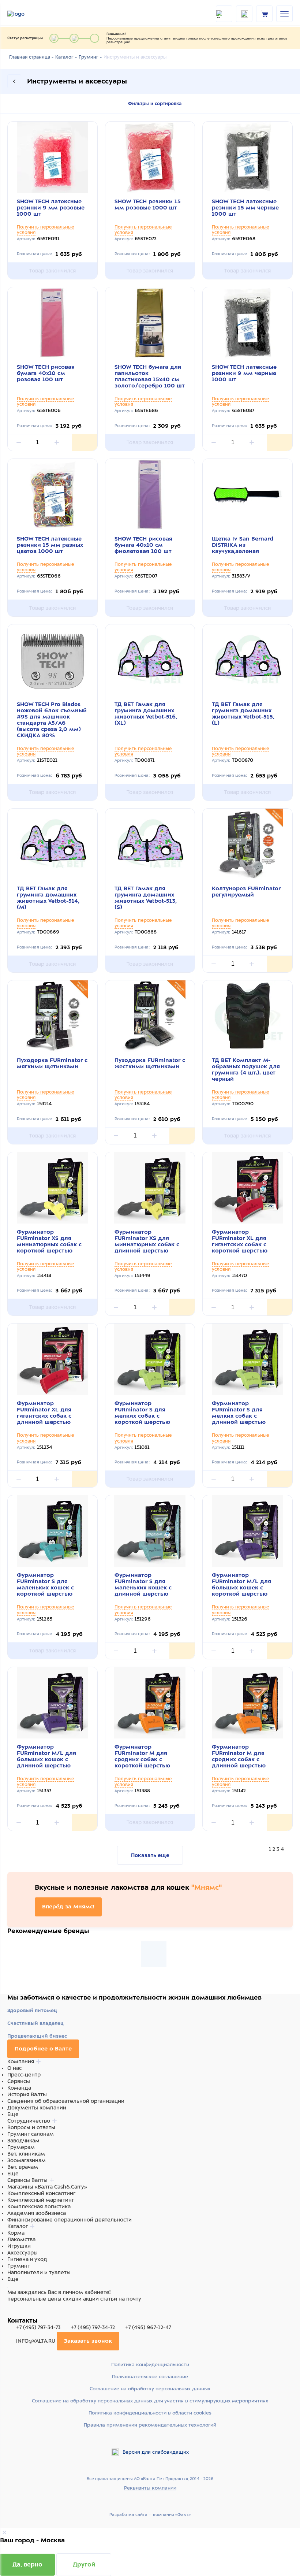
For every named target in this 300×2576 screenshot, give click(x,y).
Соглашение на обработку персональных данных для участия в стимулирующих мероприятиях (150, 2401)
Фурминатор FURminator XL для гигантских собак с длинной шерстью (44, 1413)
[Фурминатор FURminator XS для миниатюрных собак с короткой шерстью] (52, 1188)
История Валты (27, 2094)
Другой (84, 2564)
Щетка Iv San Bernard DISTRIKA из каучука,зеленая (243, 545)
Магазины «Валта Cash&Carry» (47, 2187)
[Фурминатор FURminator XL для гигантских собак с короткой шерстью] (247, 1188)
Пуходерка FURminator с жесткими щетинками (150, 1063)
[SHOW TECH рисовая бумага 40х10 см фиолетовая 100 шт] (150, 495)
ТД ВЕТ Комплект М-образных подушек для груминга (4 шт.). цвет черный (246, 1070)
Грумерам (21, 2147)
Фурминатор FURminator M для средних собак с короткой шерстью (142, 1756)
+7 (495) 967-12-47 (147, 2327)
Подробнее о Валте (43, 2049)
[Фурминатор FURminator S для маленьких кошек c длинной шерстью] (150, 1531)
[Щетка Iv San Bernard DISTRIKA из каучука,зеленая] (247, 495)
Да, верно (27, 2564)
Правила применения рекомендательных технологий (150, 2425)
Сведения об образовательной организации (66, 2101)
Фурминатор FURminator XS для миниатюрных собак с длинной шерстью (147, 1241)
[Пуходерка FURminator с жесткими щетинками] (150, 1016)
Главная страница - (31, 57)
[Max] (20, 2313)
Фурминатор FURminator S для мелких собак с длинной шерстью (239, 1413)
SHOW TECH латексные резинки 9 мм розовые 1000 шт (51, 208)
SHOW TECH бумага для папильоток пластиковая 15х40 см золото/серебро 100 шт (150, 376)
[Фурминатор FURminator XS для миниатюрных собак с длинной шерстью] (150, 1188)
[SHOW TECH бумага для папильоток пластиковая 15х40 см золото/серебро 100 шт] (150, 323)
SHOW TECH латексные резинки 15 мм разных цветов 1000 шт (50, 545)
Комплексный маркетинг (41, 2200)
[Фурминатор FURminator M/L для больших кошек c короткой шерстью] (247, 1531)
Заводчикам (23, 2141)
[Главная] (26, 14)
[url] (265, 14)
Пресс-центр (24, 2075)
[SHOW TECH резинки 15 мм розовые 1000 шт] (150, 157)
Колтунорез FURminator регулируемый (246, 892)
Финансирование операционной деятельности (70, 2220)
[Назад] (14, 81)
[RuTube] (12, 2313)
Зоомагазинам (27, 2160)
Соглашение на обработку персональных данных (150, 2389)
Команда (19, 2088)
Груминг (18, 2266)
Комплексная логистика (39, 2206)
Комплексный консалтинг (41, 2193)
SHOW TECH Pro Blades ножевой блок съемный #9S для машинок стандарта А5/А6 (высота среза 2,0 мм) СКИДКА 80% (52, 720)
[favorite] (244, 14)
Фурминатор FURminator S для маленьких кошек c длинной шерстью (143, 1584)
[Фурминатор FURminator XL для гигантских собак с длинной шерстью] (52, 1359)
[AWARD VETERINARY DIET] (154, 1954)
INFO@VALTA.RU (36, 2341)
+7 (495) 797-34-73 (38, 2327)
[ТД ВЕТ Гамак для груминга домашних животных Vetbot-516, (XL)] (150, 660)
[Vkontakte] (29, 2313)
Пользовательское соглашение (150, 2377)
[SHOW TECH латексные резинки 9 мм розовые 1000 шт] (52, 157)
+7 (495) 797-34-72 (93, 2327)
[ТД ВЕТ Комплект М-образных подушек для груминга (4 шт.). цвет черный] (247, 1016)
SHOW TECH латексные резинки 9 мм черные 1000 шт (244, 373)
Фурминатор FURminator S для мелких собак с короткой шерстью (142, 1413)
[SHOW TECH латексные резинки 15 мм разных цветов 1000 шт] (52, 495)
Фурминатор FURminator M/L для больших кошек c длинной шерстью (46, 1756)
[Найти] (224, 14)
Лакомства (21, 2239)
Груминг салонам (31, 2134)
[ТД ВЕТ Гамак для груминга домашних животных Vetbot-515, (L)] (247, 660)
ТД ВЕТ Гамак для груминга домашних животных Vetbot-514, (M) (48, 898)
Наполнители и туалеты (39, 2272)
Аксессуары (22, 2253)
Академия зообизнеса (37, 2213)
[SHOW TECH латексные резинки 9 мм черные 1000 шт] (247, 323)
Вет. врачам (23, 2167)
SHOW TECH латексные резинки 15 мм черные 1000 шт (245, 208)
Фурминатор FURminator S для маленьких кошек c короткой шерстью (45, 1584)
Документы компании (37, 2108)
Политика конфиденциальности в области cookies (150, 2413)
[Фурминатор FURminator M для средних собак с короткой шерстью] (150, 1703)
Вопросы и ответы (31, 2127)
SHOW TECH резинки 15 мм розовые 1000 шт (148, 205)
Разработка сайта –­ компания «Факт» (150, 2514)
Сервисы (19, 2081)
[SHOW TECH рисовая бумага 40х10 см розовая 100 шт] (52, 323)
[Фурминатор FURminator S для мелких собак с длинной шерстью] (247, 1359)
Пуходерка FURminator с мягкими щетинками (52, 1063)
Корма (16, 2233)
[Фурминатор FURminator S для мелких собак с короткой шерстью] (150, 1359)
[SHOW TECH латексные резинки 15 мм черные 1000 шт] (247, 157)
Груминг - (90, 57)
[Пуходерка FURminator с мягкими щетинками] (52, 1016)
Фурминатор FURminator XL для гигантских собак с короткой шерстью (240, 1241)
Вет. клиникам (26, 2154)
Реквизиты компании (150, 2488)
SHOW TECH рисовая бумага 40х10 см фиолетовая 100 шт (143, 545)
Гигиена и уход (27, 2259)
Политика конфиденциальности (150, 2365)
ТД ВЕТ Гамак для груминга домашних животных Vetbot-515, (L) (243, 714)
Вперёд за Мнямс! (68, 1907)
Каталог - (66, 57)
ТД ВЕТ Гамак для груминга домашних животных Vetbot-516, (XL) (146, 714)
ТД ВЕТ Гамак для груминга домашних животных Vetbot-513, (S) (146, 898)
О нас (14, 2068)
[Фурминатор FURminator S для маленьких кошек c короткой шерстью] (52, 1531)
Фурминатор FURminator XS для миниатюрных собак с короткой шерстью (49, 1241)
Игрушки (19, 2246)
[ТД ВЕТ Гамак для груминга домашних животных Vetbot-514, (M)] (52, 844)
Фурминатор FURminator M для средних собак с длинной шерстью (239, 1756)
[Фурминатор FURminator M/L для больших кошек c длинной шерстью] (52, 1703)
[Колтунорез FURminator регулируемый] (247, 844)
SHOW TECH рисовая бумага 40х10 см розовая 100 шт (46, 373)
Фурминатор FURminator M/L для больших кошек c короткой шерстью (241, 1584)
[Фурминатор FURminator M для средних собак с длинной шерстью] (247, 1703)
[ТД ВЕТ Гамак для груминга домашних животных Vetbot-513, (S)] (150, 844)
